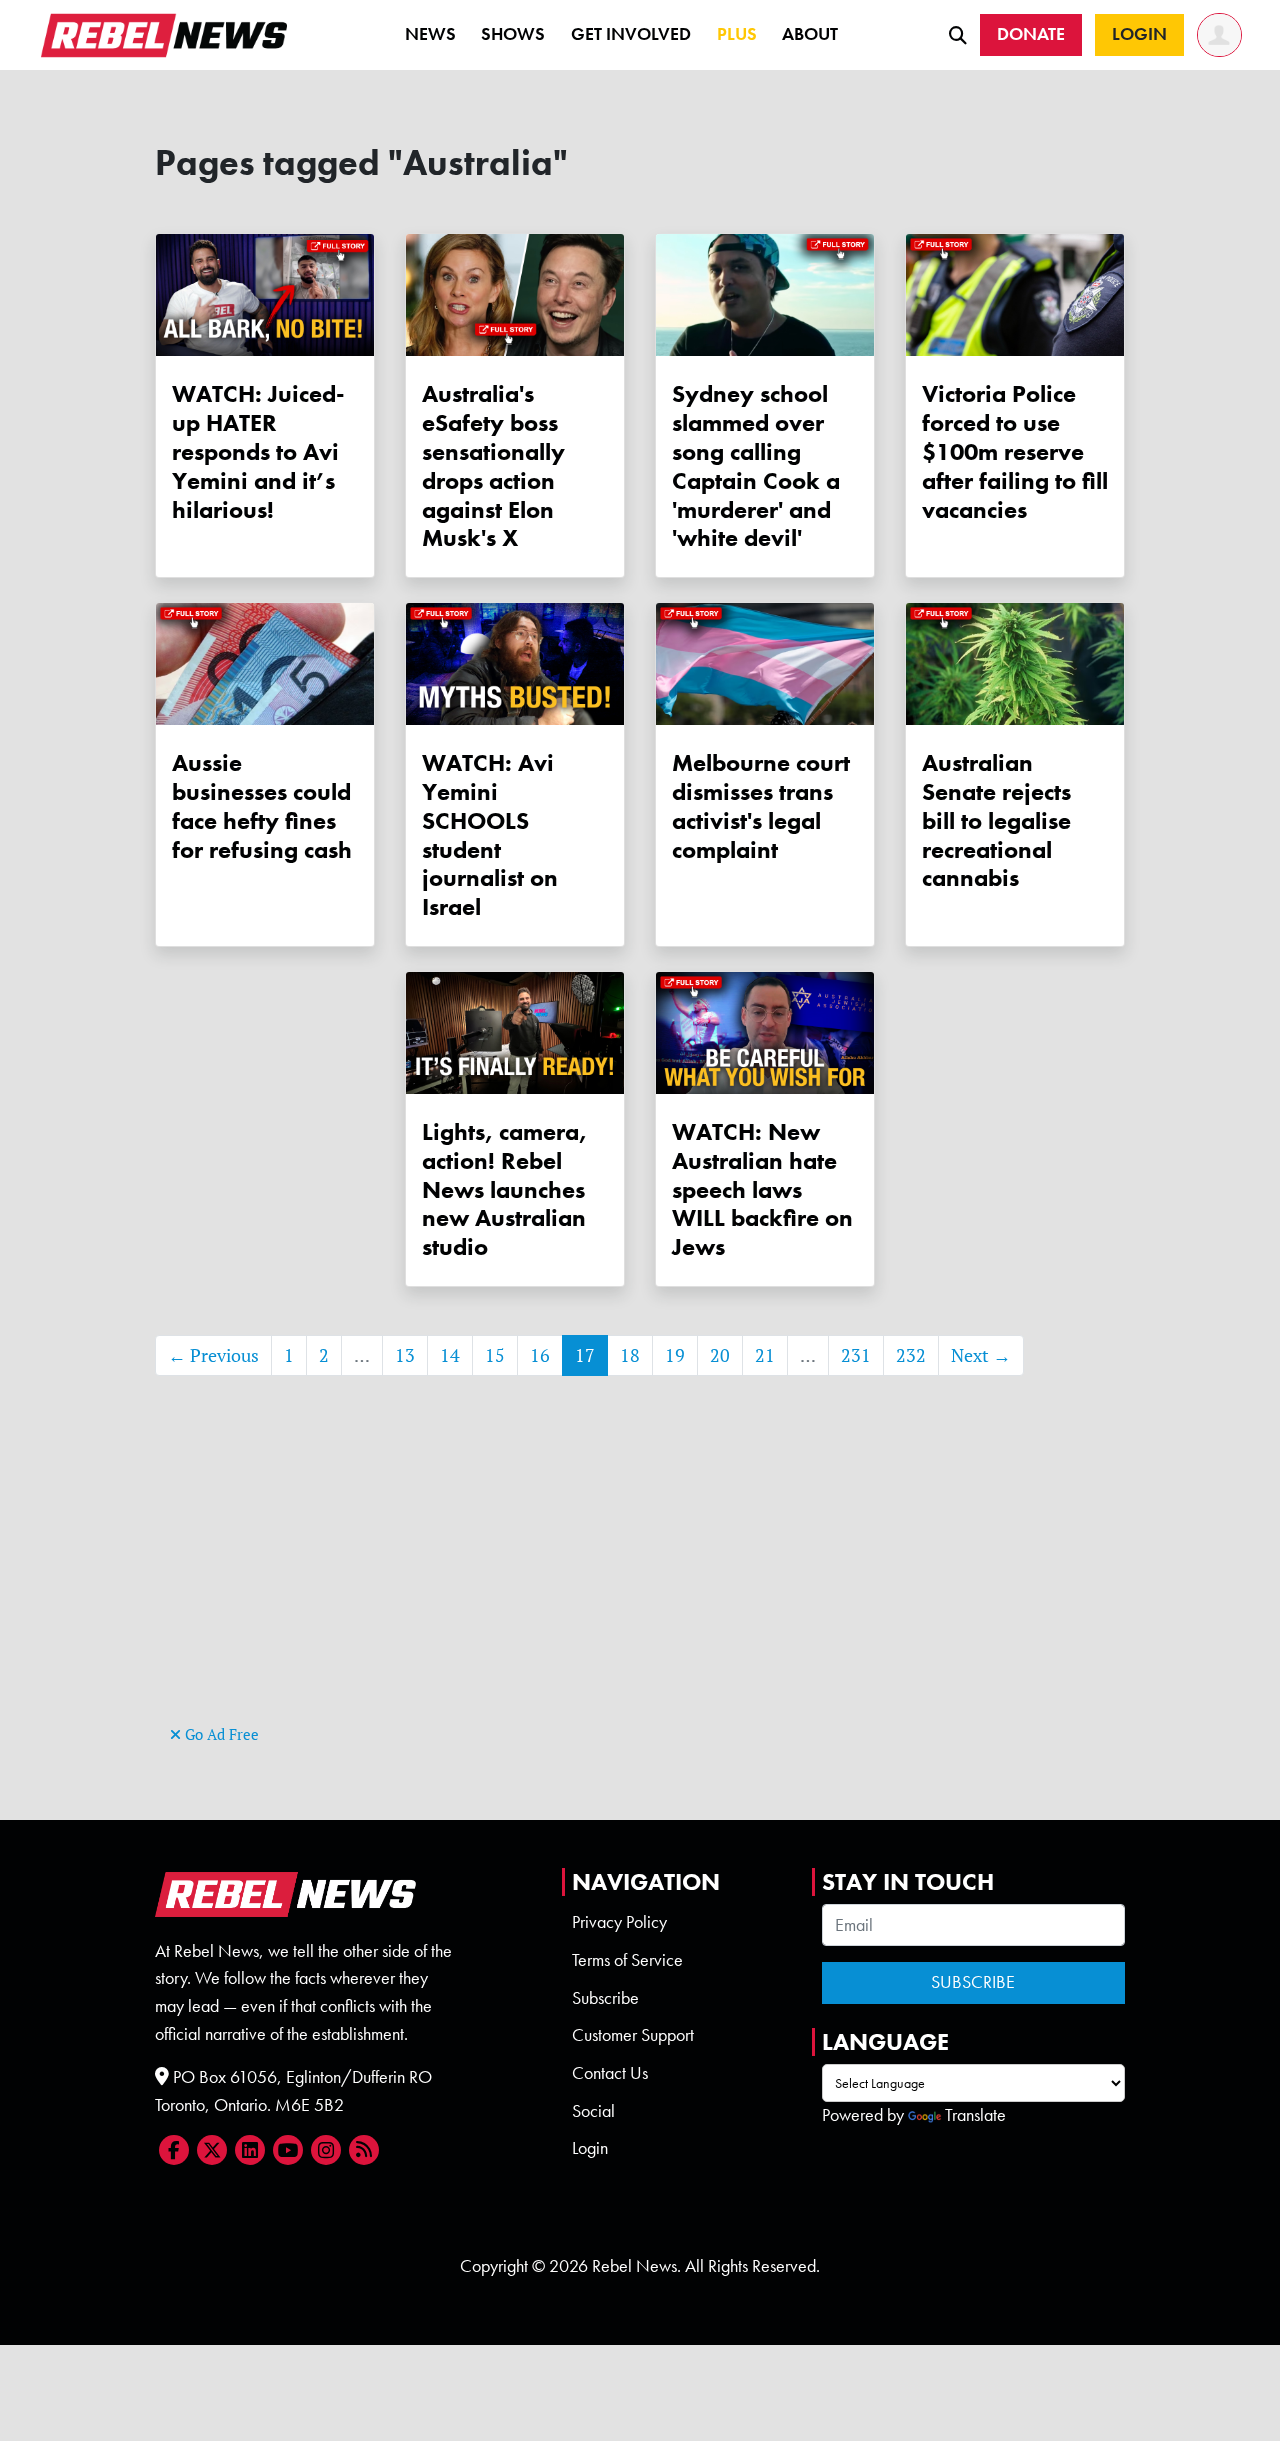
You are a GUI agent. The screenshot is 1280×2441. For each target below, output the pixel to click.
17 (585, 1355)
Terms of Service (627, 1960)
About (810, 34)
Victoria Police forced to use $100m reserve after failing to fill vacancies (1015, 451)
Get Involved (631, 34)
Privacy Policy (619, 1922)
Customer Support (633, 2035)
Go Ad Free (220, 1734)
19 (675, 1355)
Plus (737, 34)
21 (765, 1355)
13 (405, 1355)
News (430, 34)
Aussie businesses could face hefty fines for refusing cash (262, 805)
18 (630, 1355)
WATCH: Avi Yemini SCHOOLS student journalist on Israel (490, 834)
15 (495, 1355)
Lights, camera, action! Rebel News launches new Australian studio (504, 1189)
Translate (975, 2115)
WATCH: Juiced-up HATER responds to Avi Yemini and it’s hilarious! (258, 451)
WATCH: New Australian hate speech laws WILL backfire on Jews (762, 1189)
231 (856, 1355)
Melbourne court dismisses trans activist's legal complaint (761, 805)
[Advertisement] (640, 1580)
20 (720, 1355)
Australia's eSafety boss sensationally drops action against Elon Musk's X (493, 465)
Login (590, 2148)
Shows (513, 34)
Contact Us (610, 2073)
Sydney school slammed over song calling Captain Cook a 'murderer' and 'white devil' (756, 465)
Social (593, 2111)
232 (911, 1355)
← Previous (213, 1355)
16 (540, 1355)
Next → (981, 1355)
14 (450, 1355)
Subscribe (605, 1998)
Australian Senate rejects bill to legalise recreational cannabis (996, 820)
